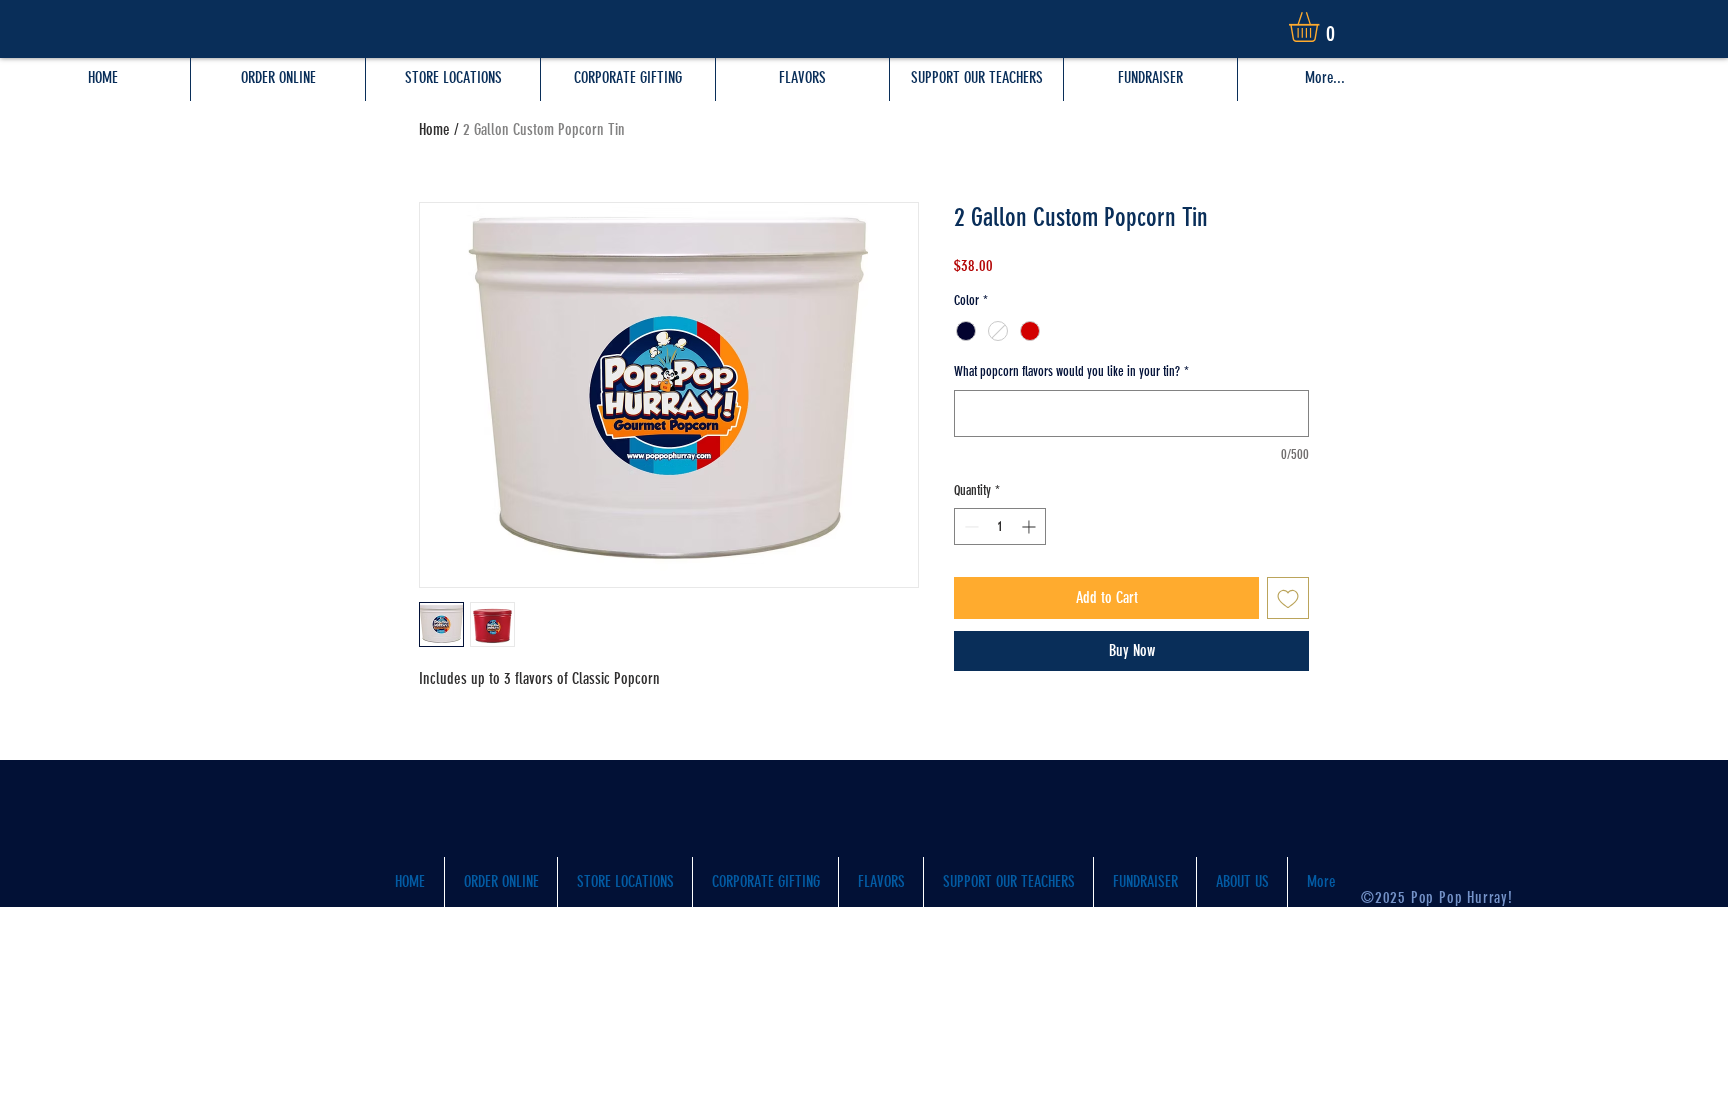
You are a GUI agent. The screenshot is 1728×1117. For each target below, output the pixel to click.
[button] (1321, 27)
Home (434, 129)
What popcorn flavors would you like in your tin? (1071, 371)
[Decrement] (969, 526)
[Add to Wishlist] (1288, 598)
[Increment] (1030, 526)
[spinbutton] (1000, 526)
